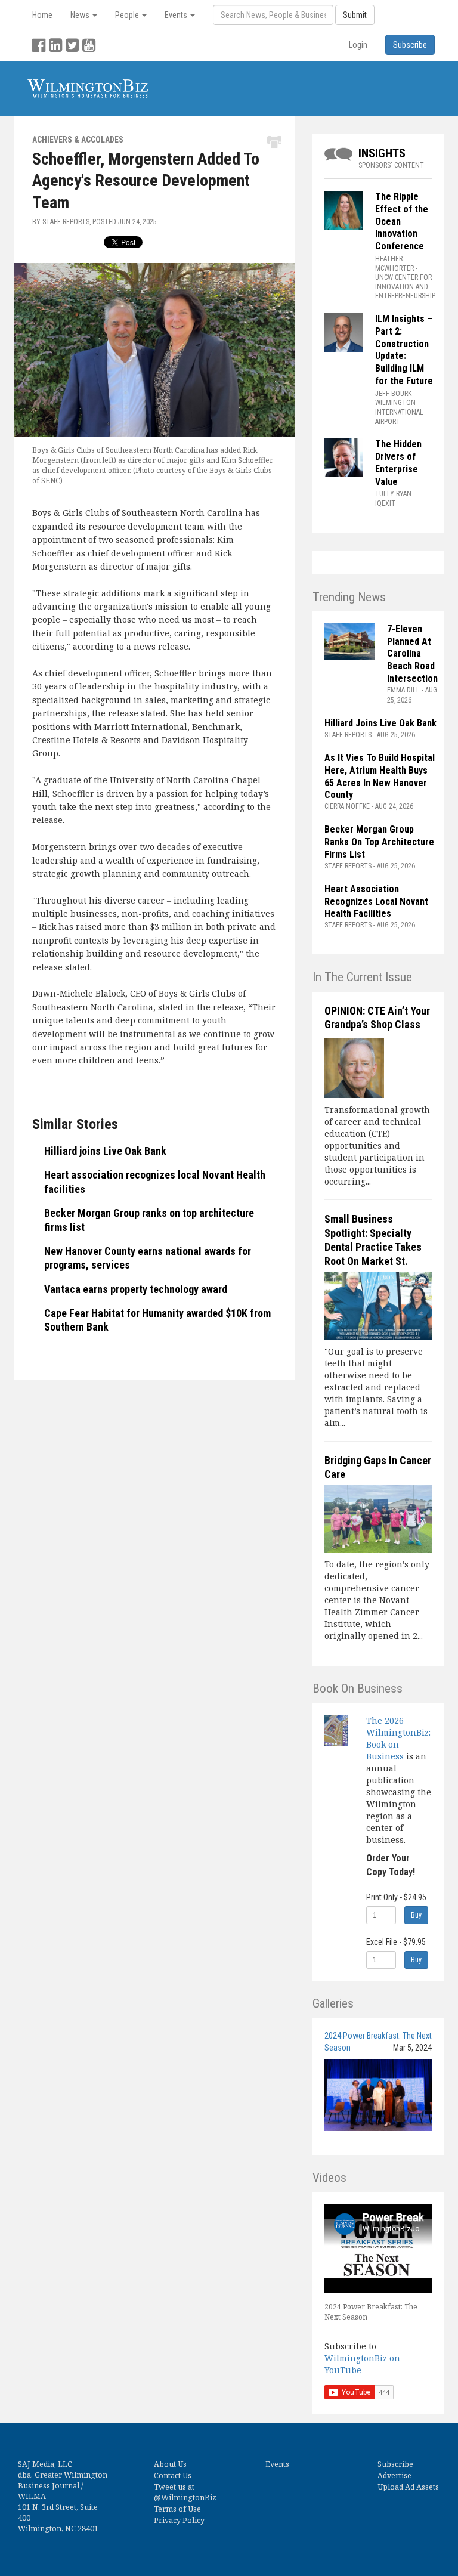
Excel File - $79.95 (396, 1942)
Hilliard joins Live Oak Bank (105, 1151)
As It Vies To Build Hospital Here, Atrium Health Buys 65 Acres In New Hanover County (380, 776)
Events (277, 2464)
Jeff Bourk (393, 394)
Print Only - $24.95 (396, 1897)
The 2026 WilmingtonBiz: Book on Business (398, 1738)
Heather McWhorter (394, 264)
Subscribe (395, 2464)
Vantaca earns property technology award (136, 1289)
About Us (170, 2464)
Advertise (394, 2476)
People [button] (128, 15)
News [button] (81, 15)
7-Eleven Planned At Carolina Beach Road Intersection (412, 654)
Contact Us (173, 2476)
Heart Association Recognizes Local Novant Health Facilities (376, 902)
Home (42, 15)
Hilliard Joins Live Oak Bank (380, 723)
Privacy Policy (179, 2520)
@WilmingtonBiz (185, 2498)
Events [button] (177, 15)
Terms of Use (177, 2509)
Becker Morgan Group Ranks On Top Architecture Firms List (379, 842)
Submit (355, 15)
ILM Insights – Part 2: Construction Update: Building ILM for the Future (405, 350)
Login (358, 45)
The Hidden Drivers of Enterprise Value (398, 463)
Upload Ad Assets (408, 2487)
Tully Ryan (393, 494)
